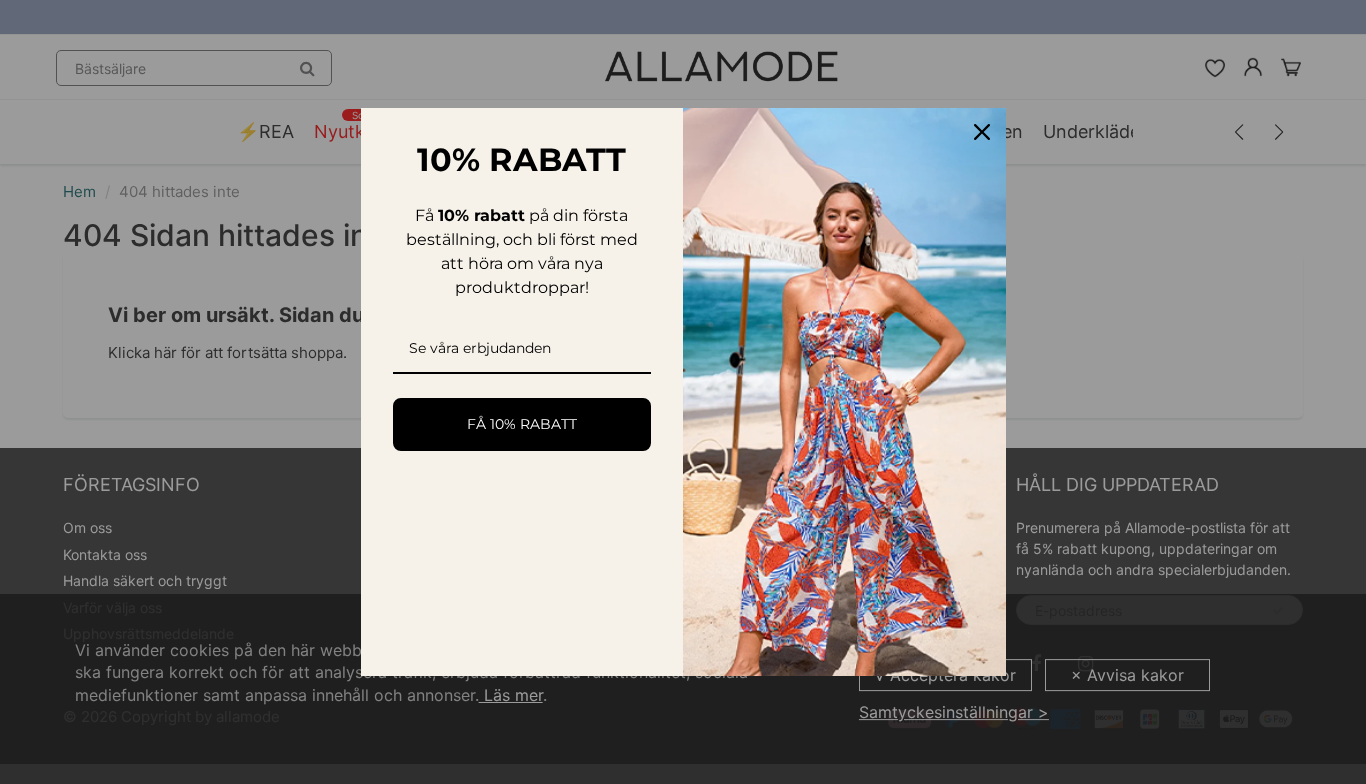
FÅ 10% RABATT (522, 424)
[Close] (982, 132)
